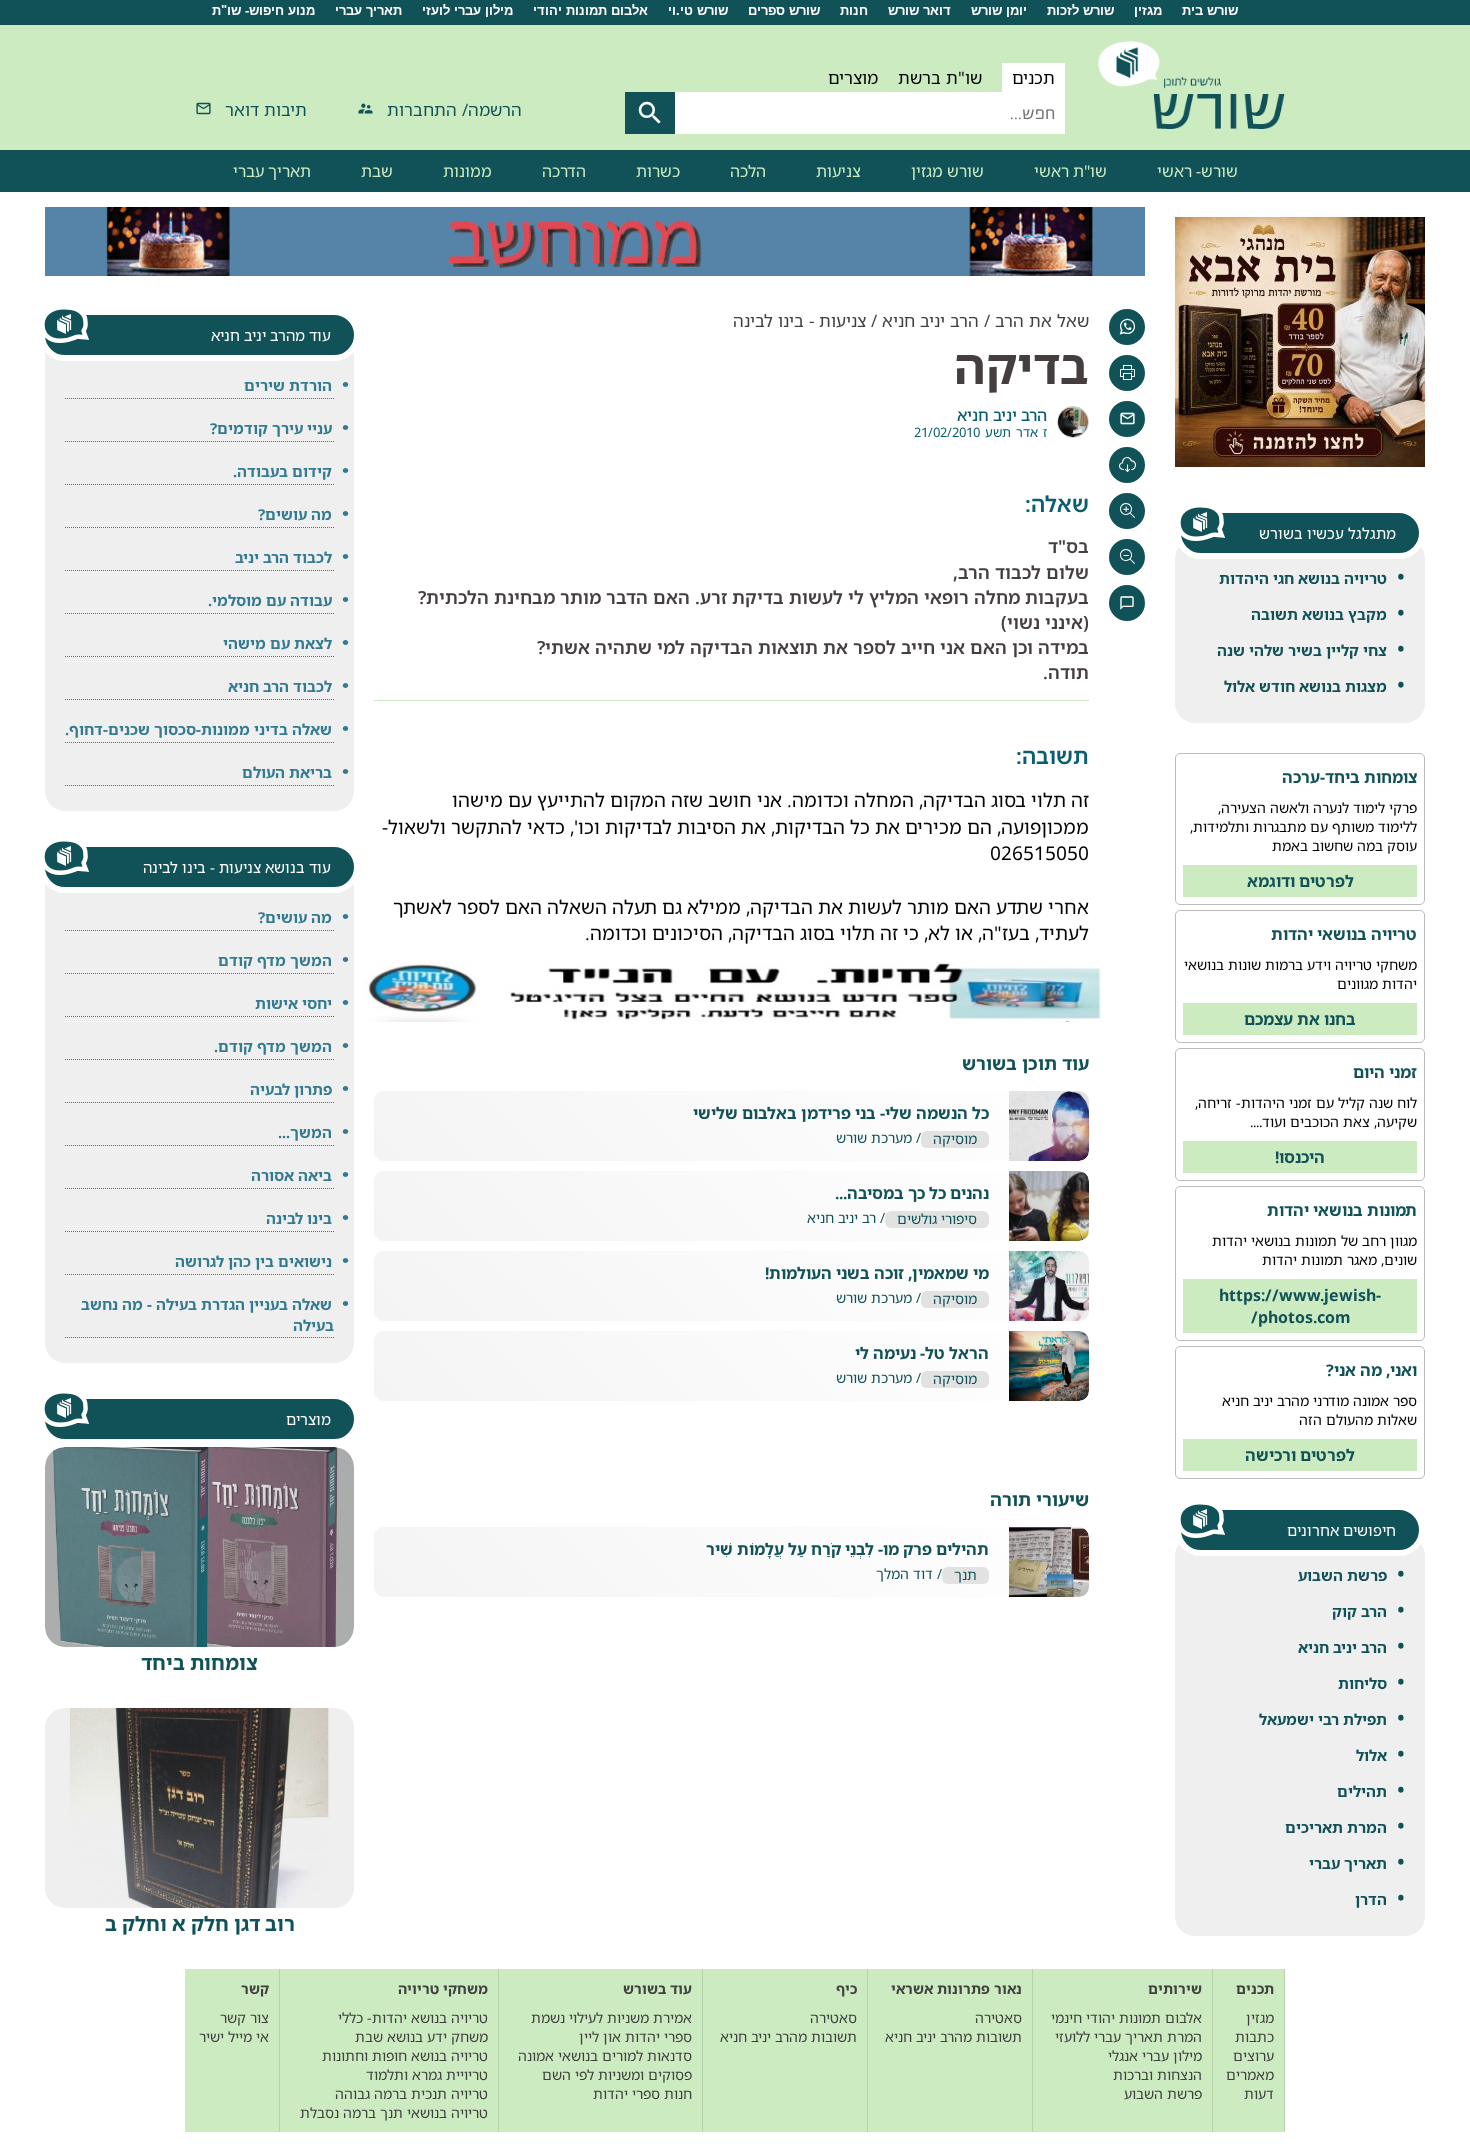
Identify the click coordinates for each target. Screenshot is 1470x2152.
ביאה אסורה (291, 1175)
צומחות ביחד (199, 1662)
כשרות (658, 171)
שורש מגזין (947, 171)
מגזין (1148, 10)
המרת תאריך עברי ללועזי (1128, 2036)
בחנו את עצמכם (1300, 1019)
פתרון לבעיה (291, 1089)
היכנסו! (1300, 1157)
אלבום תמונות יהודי (590, 10)
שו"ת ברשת (940, 77)
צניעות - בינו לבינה (799, 320)
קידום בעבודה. (282, 471)
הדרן (1371, 1899)
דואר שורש (919, 10)
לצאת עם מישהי (277, 643)
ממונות (467, 171)
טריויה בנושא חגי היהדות (1303, 578)
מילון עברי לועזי (467, 10)
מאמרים (1250, 2074)
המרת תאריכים (1336, 1827)
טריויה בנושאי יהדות (1344, 934)
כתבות (1254, 2036)
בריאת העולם (287, 772)
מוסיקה (955, 1139)
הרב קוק (1359, 1611)
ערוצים (1253, 2055)
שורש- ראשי (1197, 171)
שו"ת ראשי (1070, 171)
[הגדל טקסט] (1127, 511)
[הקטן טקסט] (1127, 557)
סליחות (1362, 1683)
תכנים (1033, 77)
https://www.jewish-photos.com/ (1300, 1306)
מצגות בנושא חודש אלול (1305, 686)
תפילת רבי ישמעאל (1323, 1719)
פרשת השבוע (1342, 1575)
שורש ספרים (784, 10)
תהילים (1362, 1791)
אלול (1371, 1755)
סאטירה (998, 2017)
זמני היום (1385, 1072)
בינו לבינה (299, 1218)
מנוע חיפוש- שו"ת (263, 10)
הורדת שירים (288, 385)
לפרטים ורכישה (1300, 1455)
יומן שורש (999, 10)
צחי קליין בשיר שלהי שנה (1302, 650)
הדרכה (564, 171)
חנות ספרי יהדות (642, 2093)
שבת (377, 171)
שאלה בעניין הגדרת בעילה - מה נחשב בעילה (207, 1314)
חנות (854, 10)
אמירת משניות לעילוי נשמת (611, 2017)
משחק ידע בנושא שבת (421, 2036)
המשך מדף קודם (275, 960)
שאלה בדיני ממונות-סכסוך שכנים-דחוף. (198, 729)
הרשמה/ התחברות (454, 109)
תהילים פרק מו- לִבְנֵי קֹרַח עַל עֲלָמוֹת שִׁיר (847, 1549)
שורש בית (1210, 10)
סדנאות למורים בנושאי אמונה (605, 2055)
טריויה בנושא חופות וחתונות (405, 2055)
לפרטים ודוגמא (1300, 881)
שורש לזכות (1080, 10)
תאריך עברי (368, 10)
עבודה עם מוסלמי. (270, 600)
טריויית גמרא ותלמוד (427, 2074)
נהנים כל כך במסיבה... (912, 1193)
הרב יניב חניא (1342, 1647)
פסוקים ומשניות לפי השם (617, 2074)
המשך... (305, 1132)
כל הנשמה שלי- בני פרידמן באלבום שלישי (841, 1113)
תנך (965, 1575)
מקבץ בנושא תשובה (1319, 614)
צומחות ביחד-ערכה (1349, 777)
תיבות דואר (266, 109)
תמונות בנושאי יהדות (1342, 1210)
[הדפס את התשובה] (1127, 373)
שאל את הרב (1042, 320)
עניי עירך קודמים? (271, 428)
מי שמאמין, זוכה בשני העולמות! (877, 1273)
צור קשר (244, 2017)
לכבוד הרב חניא (280, 686)
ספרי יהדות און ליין (635, 2036)
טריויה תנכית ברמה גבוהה (411, 2093)
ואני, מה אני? (1371, 1370)
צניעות (838, 171)
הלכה (748, 171)
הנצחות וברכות (1157, 2074)
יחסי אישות (293, 1003)
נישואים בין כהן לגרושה (253, 1261)
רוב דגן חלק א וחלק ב (200, 1923)
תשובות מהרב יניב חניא (953, 2036)
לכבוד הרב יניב (283, 557)
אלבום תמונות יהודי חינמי (1126, 2017)
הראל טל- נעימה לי (922, 1353)
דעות (1259, 2093)
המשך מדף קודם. (273, 1046)
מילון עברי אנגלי (1155, 2055)
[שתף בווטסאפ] (1127, 327)
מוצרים (853, 77)
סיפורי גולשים (937, 1219)
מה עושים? (295, 514)
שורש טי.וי (698, 10)
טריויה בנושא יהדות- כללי (413, 2017)
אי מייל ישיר (234, 2036)
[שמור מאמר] (1127, 465)
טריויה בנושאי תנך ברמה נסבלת (394, 2112)
